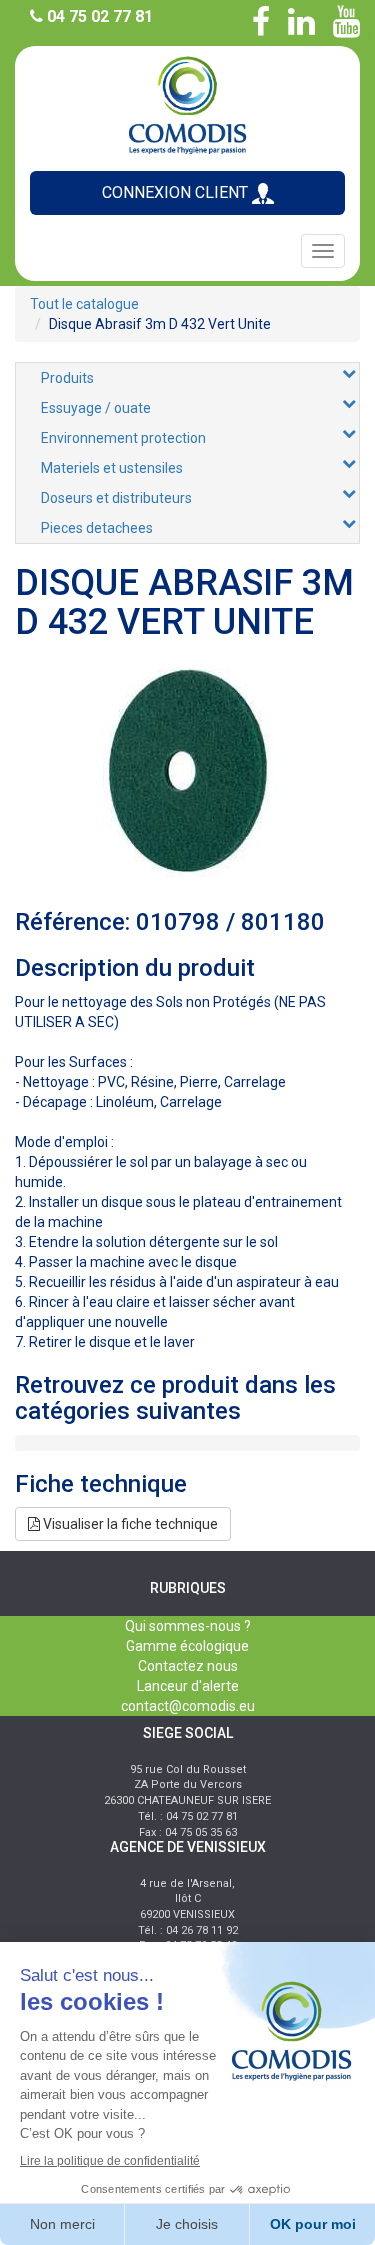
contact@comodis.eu (188, 1706)
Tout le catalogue (84, 304)
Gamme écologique (187, 1646)
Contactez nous (188, 1666)
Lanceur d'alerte (188, 1686)
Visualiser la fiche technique (129, 1524)
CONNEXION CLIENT (177, 192)
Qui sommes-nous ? (188, 1626)
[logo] (187, 103)
